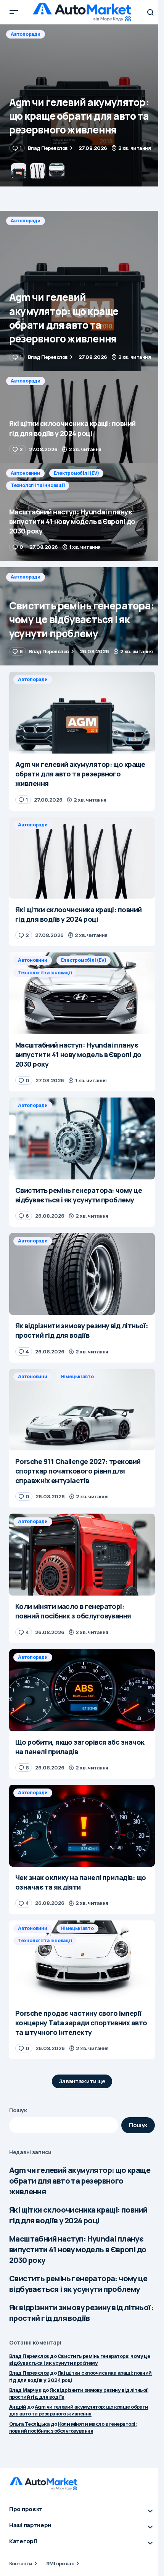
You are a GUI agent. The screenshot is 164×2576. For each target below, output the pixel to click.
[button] (14, 12)
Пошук (18, 2110)
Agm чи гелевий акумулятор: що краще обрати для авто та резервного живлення (80, 2181)
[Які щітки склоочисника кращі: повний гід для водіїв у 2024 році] (82, 105)
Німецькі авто (77, 1376)
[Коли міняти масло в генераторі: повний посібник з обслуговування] (82, 1555)
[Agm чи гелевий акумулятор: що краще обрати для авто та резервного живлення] (82, 291)
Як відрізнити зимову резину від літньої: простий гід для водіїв (81, 2313)
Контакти (21, 2563)
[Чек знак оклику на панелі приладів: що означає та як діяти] (82, 1826)
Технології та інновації (38, 485)
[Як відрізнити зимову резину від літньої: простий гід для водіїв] (82, 1274)
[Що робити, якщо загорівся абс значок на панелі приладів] (82, 1690)
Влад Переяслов (29, 2356)
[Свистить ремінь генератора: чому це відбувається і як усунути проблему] (82, 616)
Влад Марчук (25, 2390)
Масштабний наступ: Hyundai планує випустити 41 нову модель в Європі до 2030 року (78, 2249)
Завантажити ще (82, 2081)
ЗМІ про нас (60, 2563)
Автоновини (25, 473)
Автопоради (26, 34)
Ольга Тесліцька (29, 2424)
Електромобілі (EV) (76, 473)
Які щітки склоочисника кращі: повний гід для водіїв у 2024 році (78, 2215)
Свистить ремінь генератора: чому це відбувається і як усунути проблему (78, 2284)
